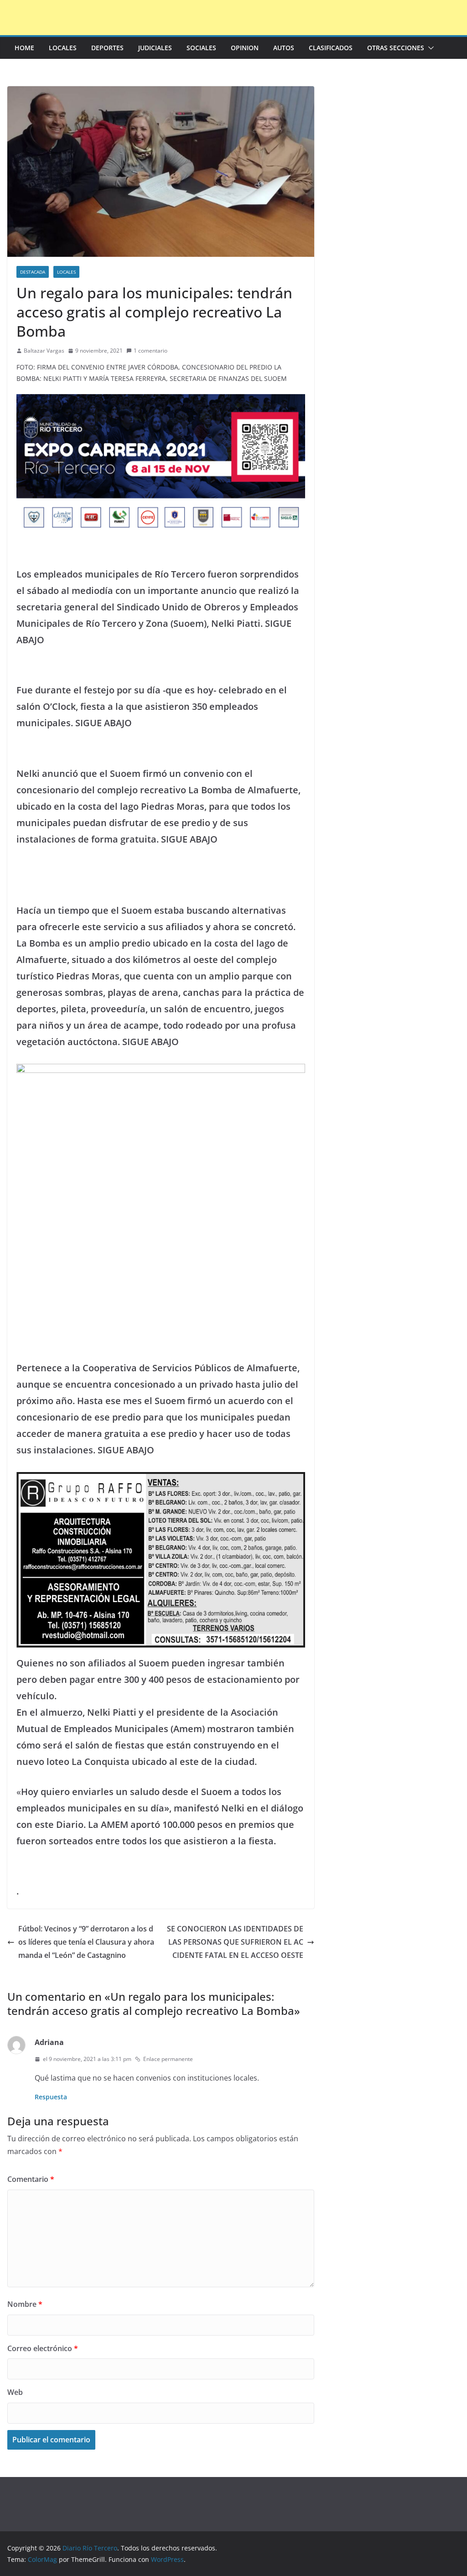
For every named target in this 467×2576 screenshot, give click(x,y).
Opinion (245, 48)
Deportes (107, 48)
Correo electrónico (43, 2348)
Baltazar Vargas (44, 351)
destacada (33, 272)
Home (24, 48)
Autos (284, 48)
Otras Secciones (396, 48)
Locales (63, 48)
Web (15, 2392)
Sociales (201, 48)
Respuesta (51, 2097)
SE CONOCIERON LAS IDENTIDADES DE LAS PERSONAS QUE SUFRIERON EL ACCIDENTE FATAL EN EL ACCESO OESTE (235, 1942)
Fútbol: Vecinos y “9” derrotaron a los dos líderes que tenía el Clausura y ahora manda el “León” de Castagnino (86, 1942)
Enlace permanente (168, 2059)
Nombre (25, 2304)
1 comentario (150, 351)
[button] (429, 48)
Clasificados (331, 48)
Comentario (31, 2179)
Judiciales (155, 48)
